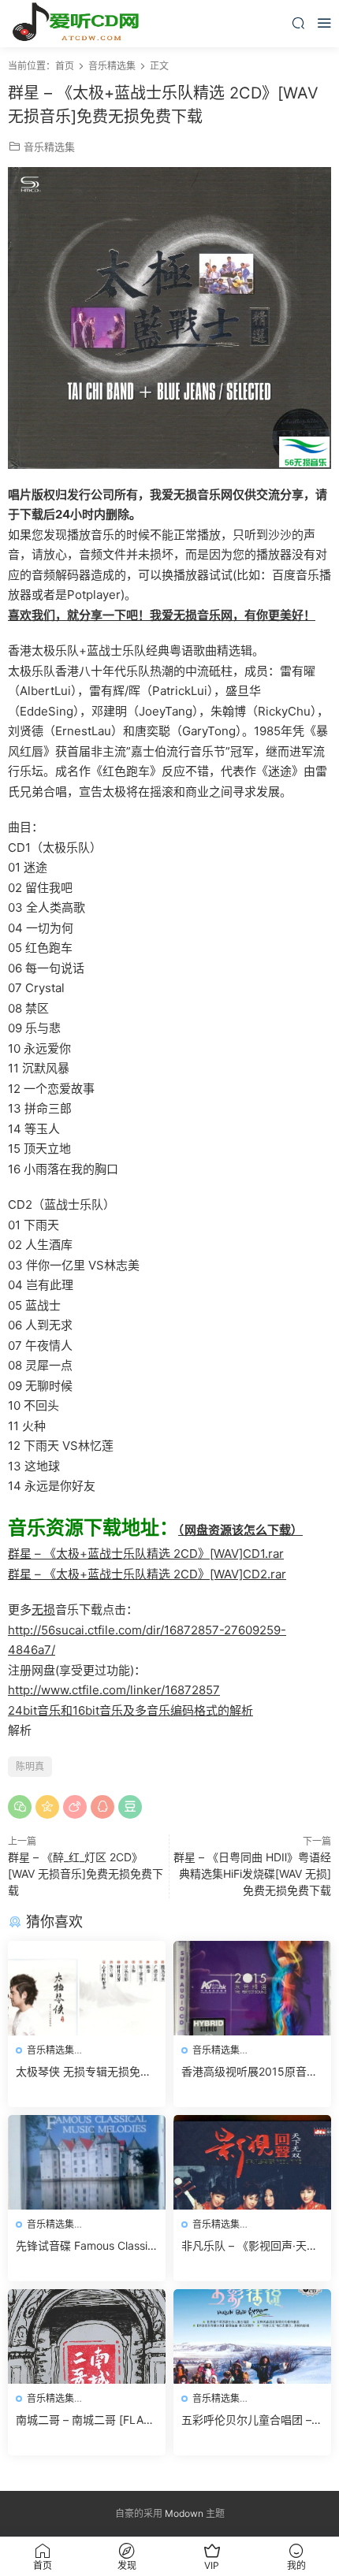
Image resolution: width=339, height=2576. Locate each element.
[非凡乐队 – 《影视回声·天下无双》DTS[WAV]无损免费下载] (252, 2162)
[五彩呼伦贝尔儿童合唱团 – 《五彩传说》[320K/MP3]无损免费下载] (252, 2336)
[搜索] (298, 22)
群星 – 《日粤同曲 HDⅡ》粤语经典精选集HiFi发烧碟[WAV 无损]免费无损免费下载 (252, 1873)
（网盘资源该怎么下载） (240, 1530)
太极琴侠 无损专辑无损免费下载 (84, 2072)
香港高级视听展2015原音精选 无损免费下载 (250, 2072)
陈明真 (30, 1766)
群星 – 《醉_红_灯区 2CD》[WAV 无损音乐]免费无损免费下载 (86, 1873)
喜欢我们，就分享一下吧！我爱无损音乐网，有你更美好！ (162, 615)
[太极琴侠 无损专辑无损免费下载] (87, 1988)
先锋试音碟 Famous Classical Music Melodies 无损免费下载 (85, 2246)
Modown (184, 2513)
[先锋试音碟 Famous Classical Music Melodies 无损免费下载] (87, 2162)
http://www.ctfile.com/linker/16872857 (114, 1690)
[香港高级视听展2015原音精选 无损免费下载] (252, 1988)
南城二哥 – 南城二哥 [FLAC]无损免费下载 (86, 2420)
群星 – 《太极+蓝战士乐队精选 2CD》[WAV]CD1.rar (146, 1554)
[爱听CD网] (79, 24)
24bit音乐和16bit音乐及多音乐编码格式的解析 (130, 1710)
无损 (43, 1610)
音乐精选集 (49, 147)
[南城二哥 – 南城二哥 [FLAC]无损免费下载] (87, 2336)
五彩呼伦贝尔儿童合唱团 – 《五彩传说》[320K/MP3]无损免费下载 (251, 2420)
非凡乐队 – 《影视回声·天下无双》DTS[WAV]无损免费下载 (252, 2246)
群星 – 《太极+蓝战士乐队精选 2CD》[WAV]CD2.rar (147, 1574)
